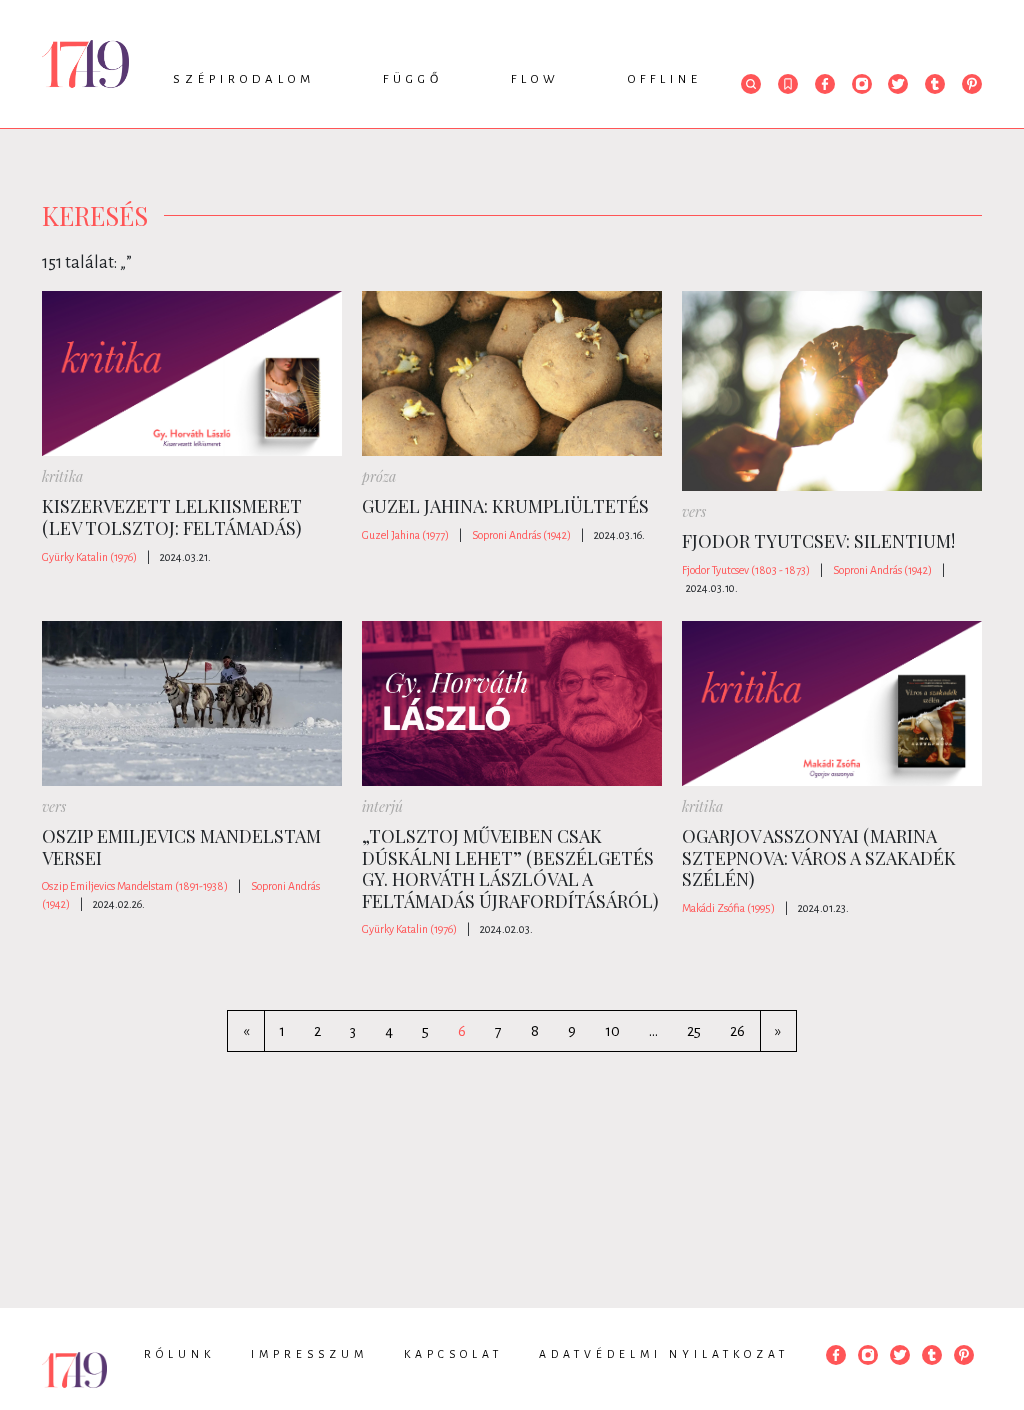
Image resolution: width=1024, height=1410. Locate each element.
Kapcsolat (453, 1354)
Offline (665, 79)
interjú (382, 806)
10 (612, 1031)
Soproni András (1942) (521, 535)
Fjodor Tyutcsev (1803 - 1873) (746, 570)
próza (379, 476)
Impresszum (309, 1354)
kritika (62, 476)
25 (694, 1031)
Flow (535, 79)
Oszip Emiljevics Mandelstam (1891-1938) (135, 886)
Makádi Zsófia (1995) (728, 908)
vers (694, 511)
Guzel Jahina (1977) (405, 535)
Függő (413, 79)
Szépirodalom (244, 79)
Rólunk (179, 1354)
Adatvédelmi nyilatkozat (664, 1354)
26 (737, 1031)
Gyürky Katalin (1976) (89, 557)
